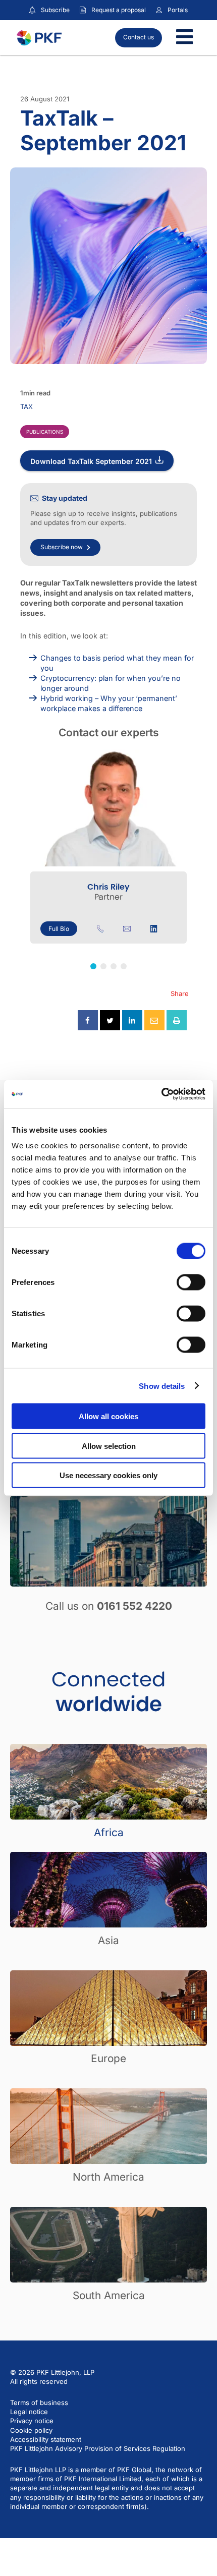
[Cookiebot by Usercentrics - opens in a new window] (161, 1094)
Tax (26, 406)
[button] (93, 966)
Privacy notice (32, 2421)
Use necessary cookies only (108, 1475)
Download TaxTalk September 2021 (91, 461)
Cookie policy (31, 2430)
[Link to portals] (159, 10)
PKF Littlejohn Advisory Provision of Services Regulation (98, 2448)
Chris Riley (108, 887)
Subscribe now (62, 547)
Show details (162, 1386)
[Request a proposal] (83, 10)
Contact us (139, 37)
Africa (109, 1832)
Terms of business (39, 2403)
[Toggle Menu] (184, 38)
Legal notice (29, 2412)
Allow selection (109, 1446)
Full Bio (59, 929)
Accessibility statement (46, 2439)
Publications (45, 432)
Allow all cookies (108, 1416)
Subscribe (55, 10)
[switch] (191, 1282)
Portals (178, 10)
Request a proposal (119, 10)
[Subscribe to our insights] (32, 10)
